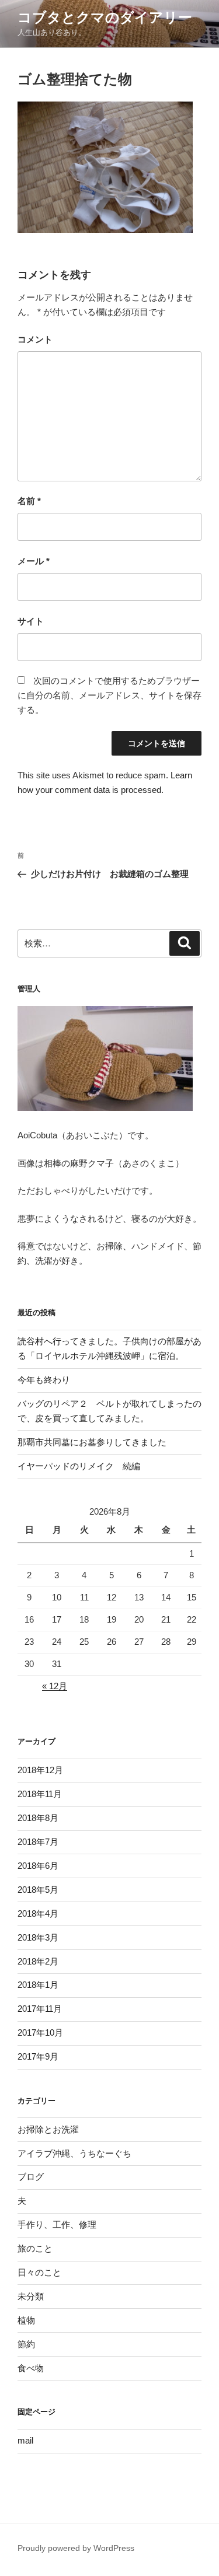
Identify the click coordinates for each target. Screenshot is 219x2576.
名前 (29, 501)
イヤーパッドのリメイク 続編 (79, 1466)
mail (25, 2440)
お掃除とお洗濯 (48, 2129)
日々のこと (39, 2272)
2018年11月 (40, 1794)
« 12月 (55, 1686)
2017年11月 (40, 2009)
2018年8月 (38, 1818)
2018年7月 (38, 1842)
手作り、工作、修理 (57, 2224)
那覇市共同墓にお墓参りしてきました (92, 1442)
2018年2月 (38, 1961)
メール (34, 561)
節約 (26, 2344)
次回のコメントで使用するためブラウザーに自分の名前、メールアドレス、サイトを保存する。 (109, 695)
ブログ (31, 2177)
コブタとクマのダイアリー (105, 17)
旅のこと (35, 2248)
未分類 (31, 2296)
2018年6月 (38, 1866)
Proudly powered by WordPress (76, 2548)
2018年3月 (38, 1937)
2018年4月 (38, 1913)
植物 (26, 2320)
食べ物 (31, 2368)
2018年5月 (38, 1890)
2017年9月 (38, 2056)
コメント (35, 339)
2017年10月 (40, 2033)
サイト (31, 621)
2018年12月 (40, 1770)
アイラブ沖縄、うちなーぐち (74, 2153)
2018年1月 (38, 1985)
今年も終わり (44, 1380)
